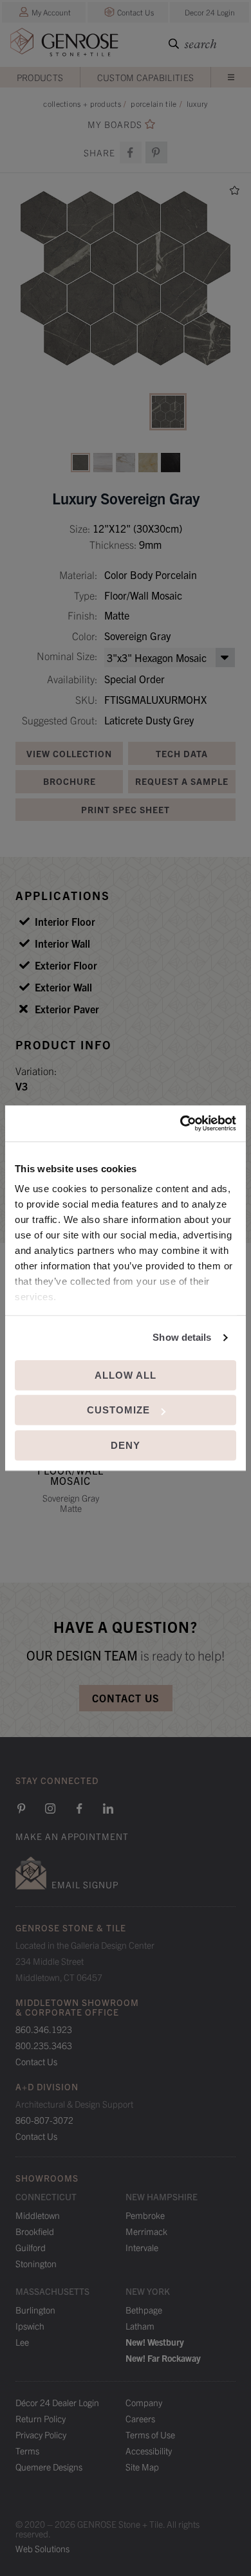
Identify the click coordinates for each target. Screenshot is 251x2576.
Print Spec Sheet (126, 809)
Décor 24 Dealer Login (57, 2402)
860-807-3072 (44, 2120)
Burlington (35, 2310)
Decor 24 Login (210, 12)
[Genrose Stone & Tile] (64, 45)
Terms (27, 2451)
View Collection (69, 753)
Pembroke (145, 2215)
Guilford (31, 2247)
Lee (22, 2342)
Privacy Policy (41, 2434)
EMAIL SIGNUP (85, 1884)
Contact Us (135, 12)
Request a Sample (182, 781)
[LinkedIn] (108, 1808)
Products (40, 77)
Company (144, 2402)
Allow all (126, 1375)
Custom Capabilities (146, 77)
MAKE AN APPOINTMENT (72, 1836)
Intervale (142, 2247)
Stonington (36, 2263)
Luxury (197, 103)
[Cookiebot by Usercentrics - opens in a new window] (181, 1123)
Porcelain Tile (153, 103)
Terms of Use (150, 2434)
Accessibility (149, 2451)
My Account (51, 12)
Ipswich (30, 2326)
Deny (126, 1445)
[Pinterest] (21, 1808)
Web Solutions (42, 2548)
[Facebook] (131, 152)
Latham (140, 2326)
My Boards (115, 124)
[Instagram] (50, 1808)
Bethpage (144, 2310)
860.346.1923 (44, 2029)
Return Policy (41, 2418)
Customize (118, 1410)
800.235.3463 (44, 2045)
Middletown (38, 2215)
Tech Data (182, 753)
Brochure (70, 781)
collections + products (82, 103)
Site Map (142, 2467)
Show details (182, 1337)
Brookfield (35, 2231)
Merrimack (146, 2231)
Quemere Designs (49, 2467)
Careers (140, 2418)
